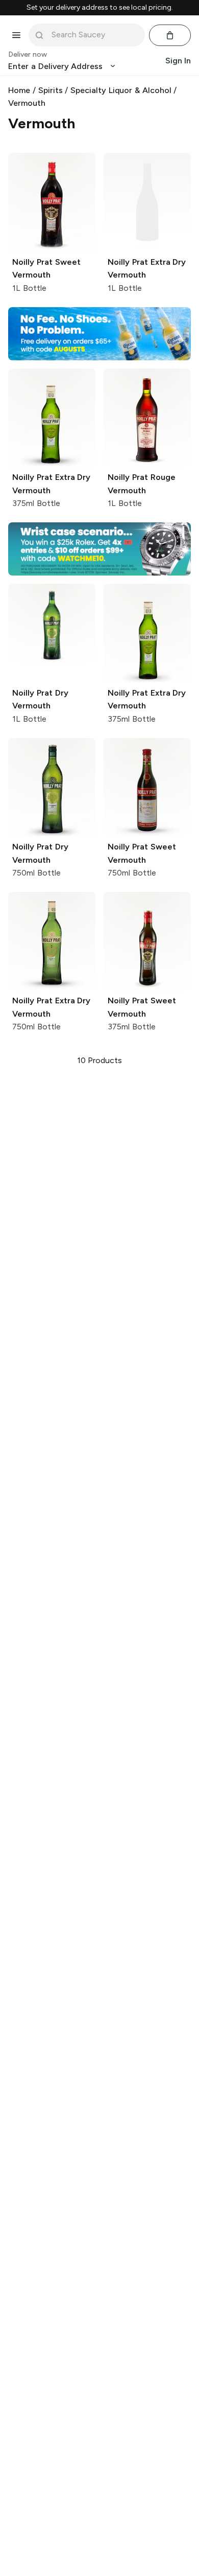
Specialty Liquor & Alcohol (121, 90)
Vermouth (27, 103)
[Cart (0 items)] (170, 35)
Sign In (178, 61)
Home (19, 90)
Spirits (51, 90)
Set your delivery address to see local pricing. (100, 8)
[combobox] (94, 35)
